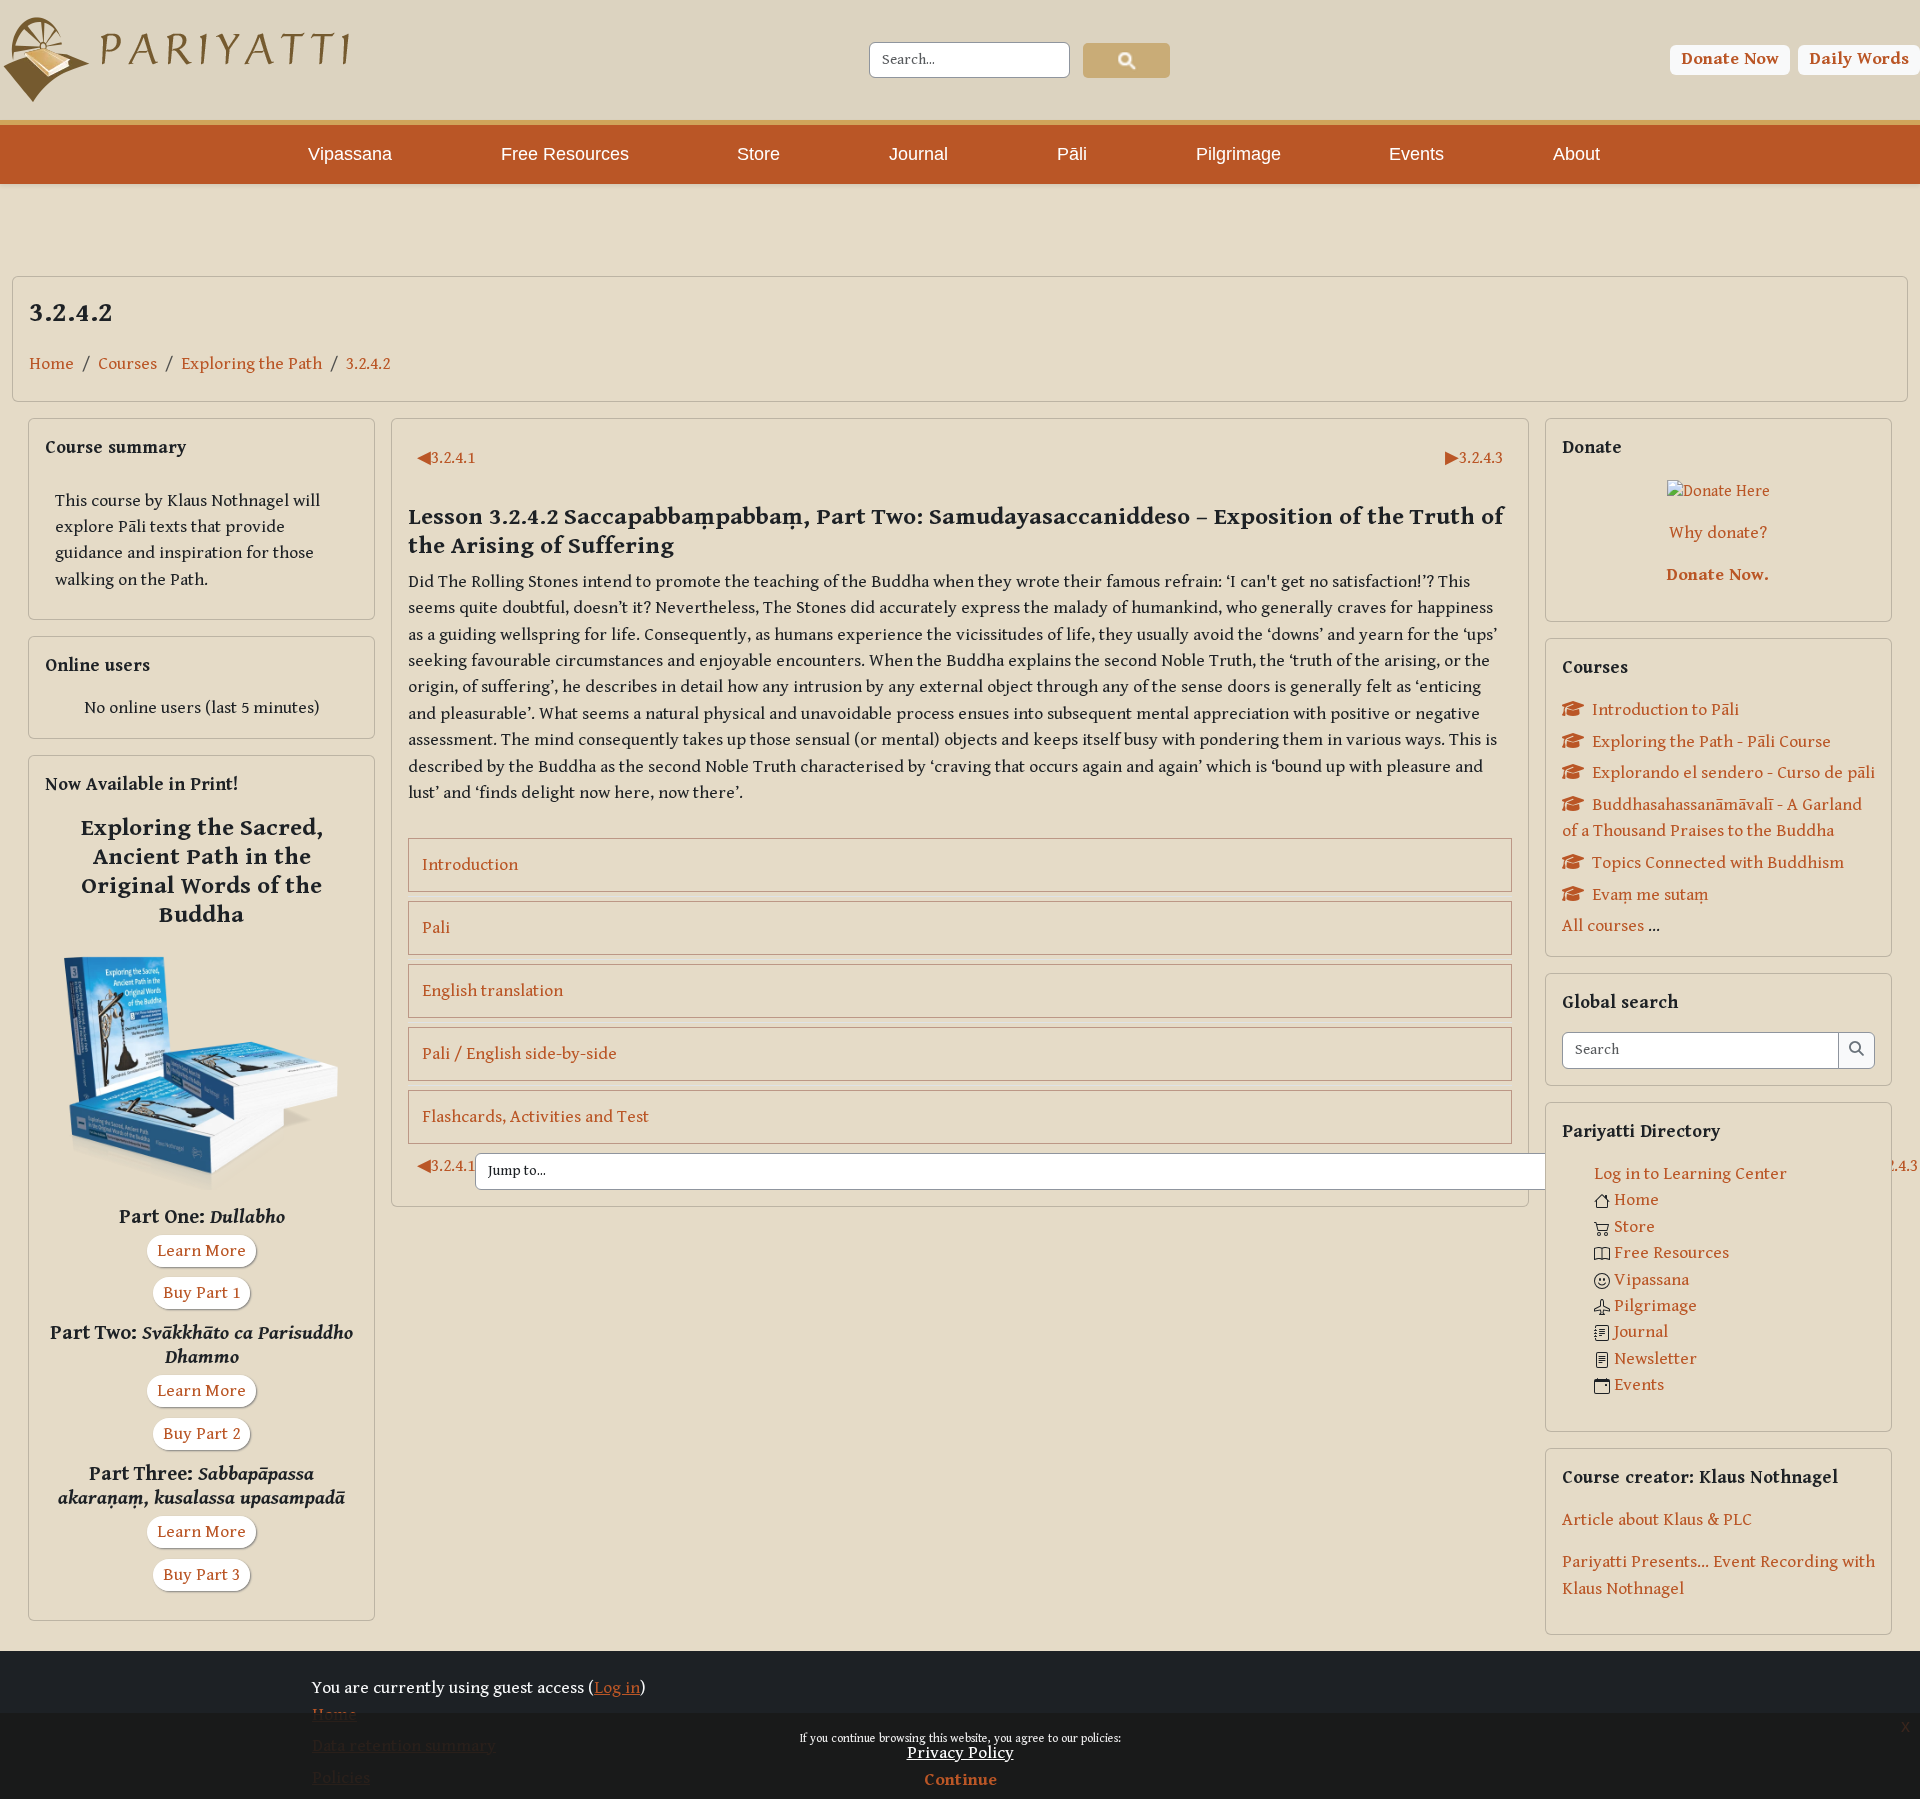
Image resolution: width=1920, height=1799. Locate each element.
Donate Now (1730, 59)
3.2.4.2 (368, 364)
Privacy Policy (960, 1753)
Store (1634, 1227)
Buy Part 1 (201, 1293)
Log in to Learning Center (1690, 1174)
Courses (127, 364)
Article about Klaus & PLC (1657, 1520)
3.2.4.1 (446, 458)
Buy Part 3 (201, 1575)
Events (1639, 1385)
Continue (960, 1780)
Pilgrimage (1655, 1306)
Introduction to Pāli (1665, 710)
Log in (617, 1688)
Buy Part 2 (201, 1434)
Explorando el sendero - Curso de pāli (1733, 773)
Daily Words (1859, 59)
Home (51, 364)
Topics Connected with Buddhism (1718, 863)
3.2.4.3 (1474, 458)
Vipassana (1651, 1280)
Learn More (201, 1251)
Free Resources (1671, 1253)
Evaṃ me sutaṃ (1650, 895)
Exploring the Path (251, 364)
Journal (1641, 1332)
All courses (1603, 926)
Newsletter (1655, 1359)
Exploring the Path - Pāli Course (1711, 742)
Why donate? (1718, 533)
